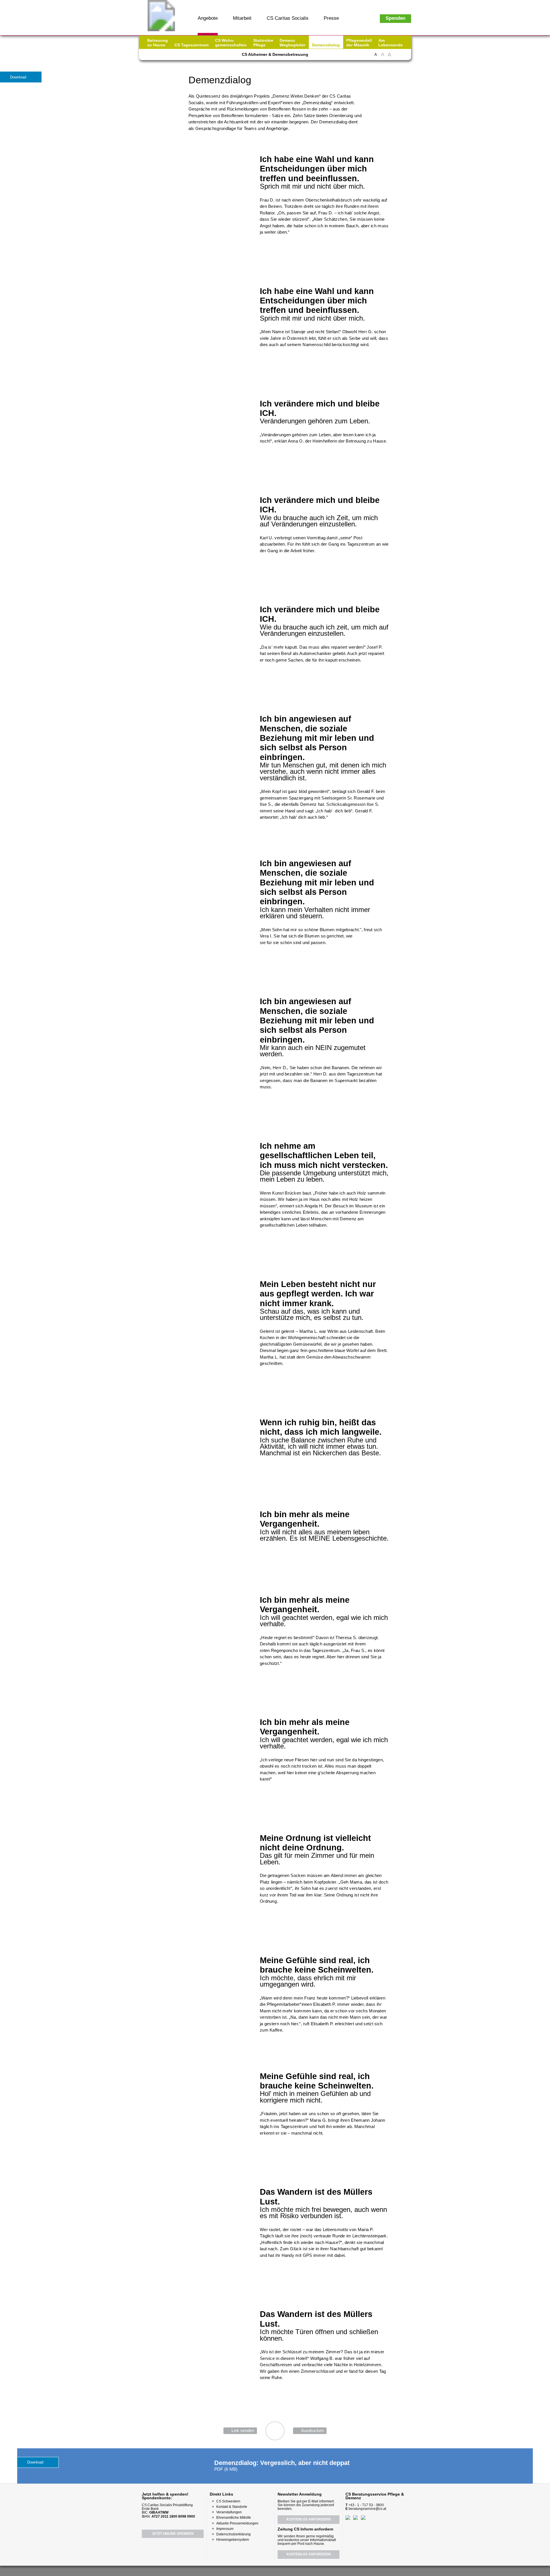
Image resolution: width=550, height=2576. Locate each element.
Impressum (225, 2529)
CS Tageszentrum (191, 45)
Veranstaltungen (229, 2512)
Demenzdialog (326, 45)
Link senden (243, 2430)
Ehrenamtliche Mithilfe (234, 2518)
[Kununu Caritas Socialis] (193, 56)
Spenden (395, 18)
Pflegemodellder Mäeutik (359, 43)
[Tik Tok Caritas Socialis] (203, 56)
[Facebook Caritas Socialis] (152, 56)
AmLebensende (391, 43)
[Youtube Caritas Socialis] (162, 56)
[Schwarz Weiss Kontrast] (397, 57)
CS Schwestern (228, 2501)
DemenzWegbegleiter (292, 43)
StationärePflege (263, 43)
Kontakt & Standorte (232, 2507)
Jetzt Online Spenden (173, 2534)
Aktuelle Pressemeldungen (237, 2523)
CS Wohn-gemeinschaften (231, 43)
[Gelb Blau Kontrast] (404, 57)
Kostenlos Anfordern (309, 2519)
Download (18, 77)
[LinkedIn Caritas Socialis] (183, 56)
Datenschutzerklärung (233, 2534)
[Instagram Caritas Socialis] (173, 56)
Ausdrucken (312, 2430)
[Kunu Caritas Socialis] (290, 2570)
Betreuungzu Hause (158, 43)
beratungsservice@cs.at (367, 2509)
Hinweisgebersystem (233, 2540)
